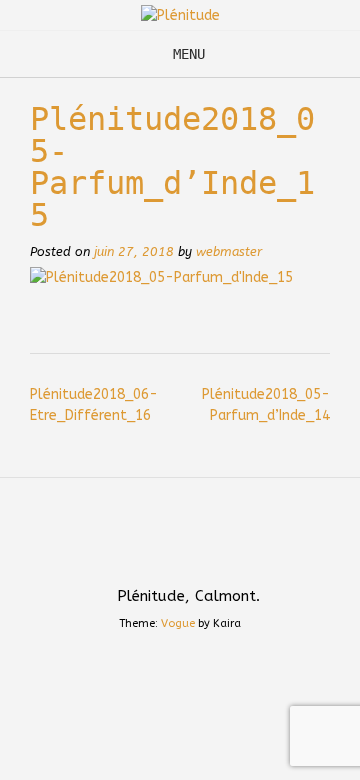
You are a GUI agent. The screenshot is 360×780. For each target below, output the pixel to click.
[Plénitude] (180, 15)
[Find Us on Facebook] (199, 552)
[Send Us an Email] (161, 552)
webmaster (229, 251)
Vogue (178, 623)
